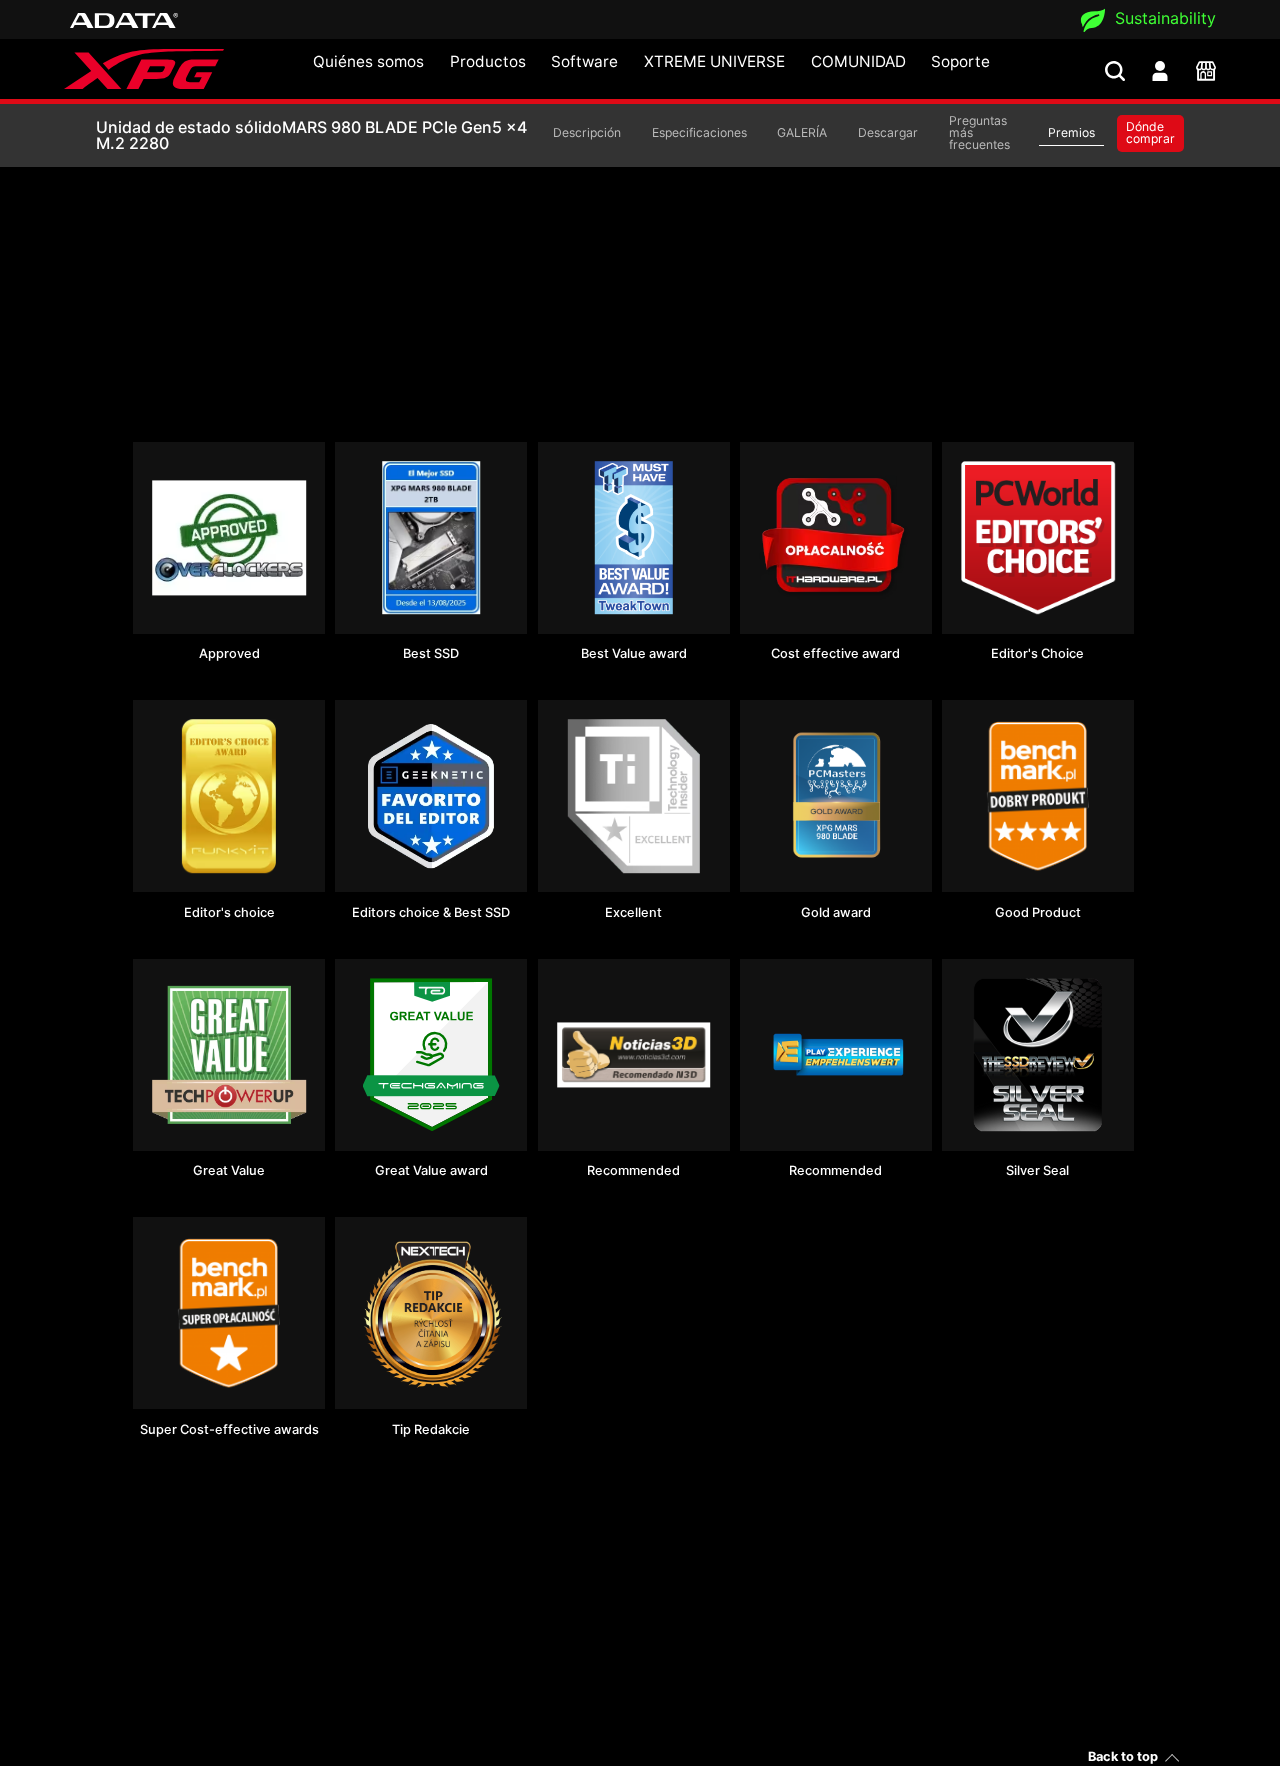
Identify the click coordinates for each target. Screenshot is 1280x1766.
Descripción (587, 132)
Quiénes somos (368, 61)
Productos (488, 61)
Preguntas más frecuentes (979, 132)
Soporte (960, 61)
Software (584, 61)
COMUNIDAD (858, 61)
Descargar (888, 132)
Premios (1071, 132)
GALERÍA (802, 132)
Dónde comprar (1150, 132)
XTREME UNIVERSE (714, 61)
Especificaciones (699, 132)
